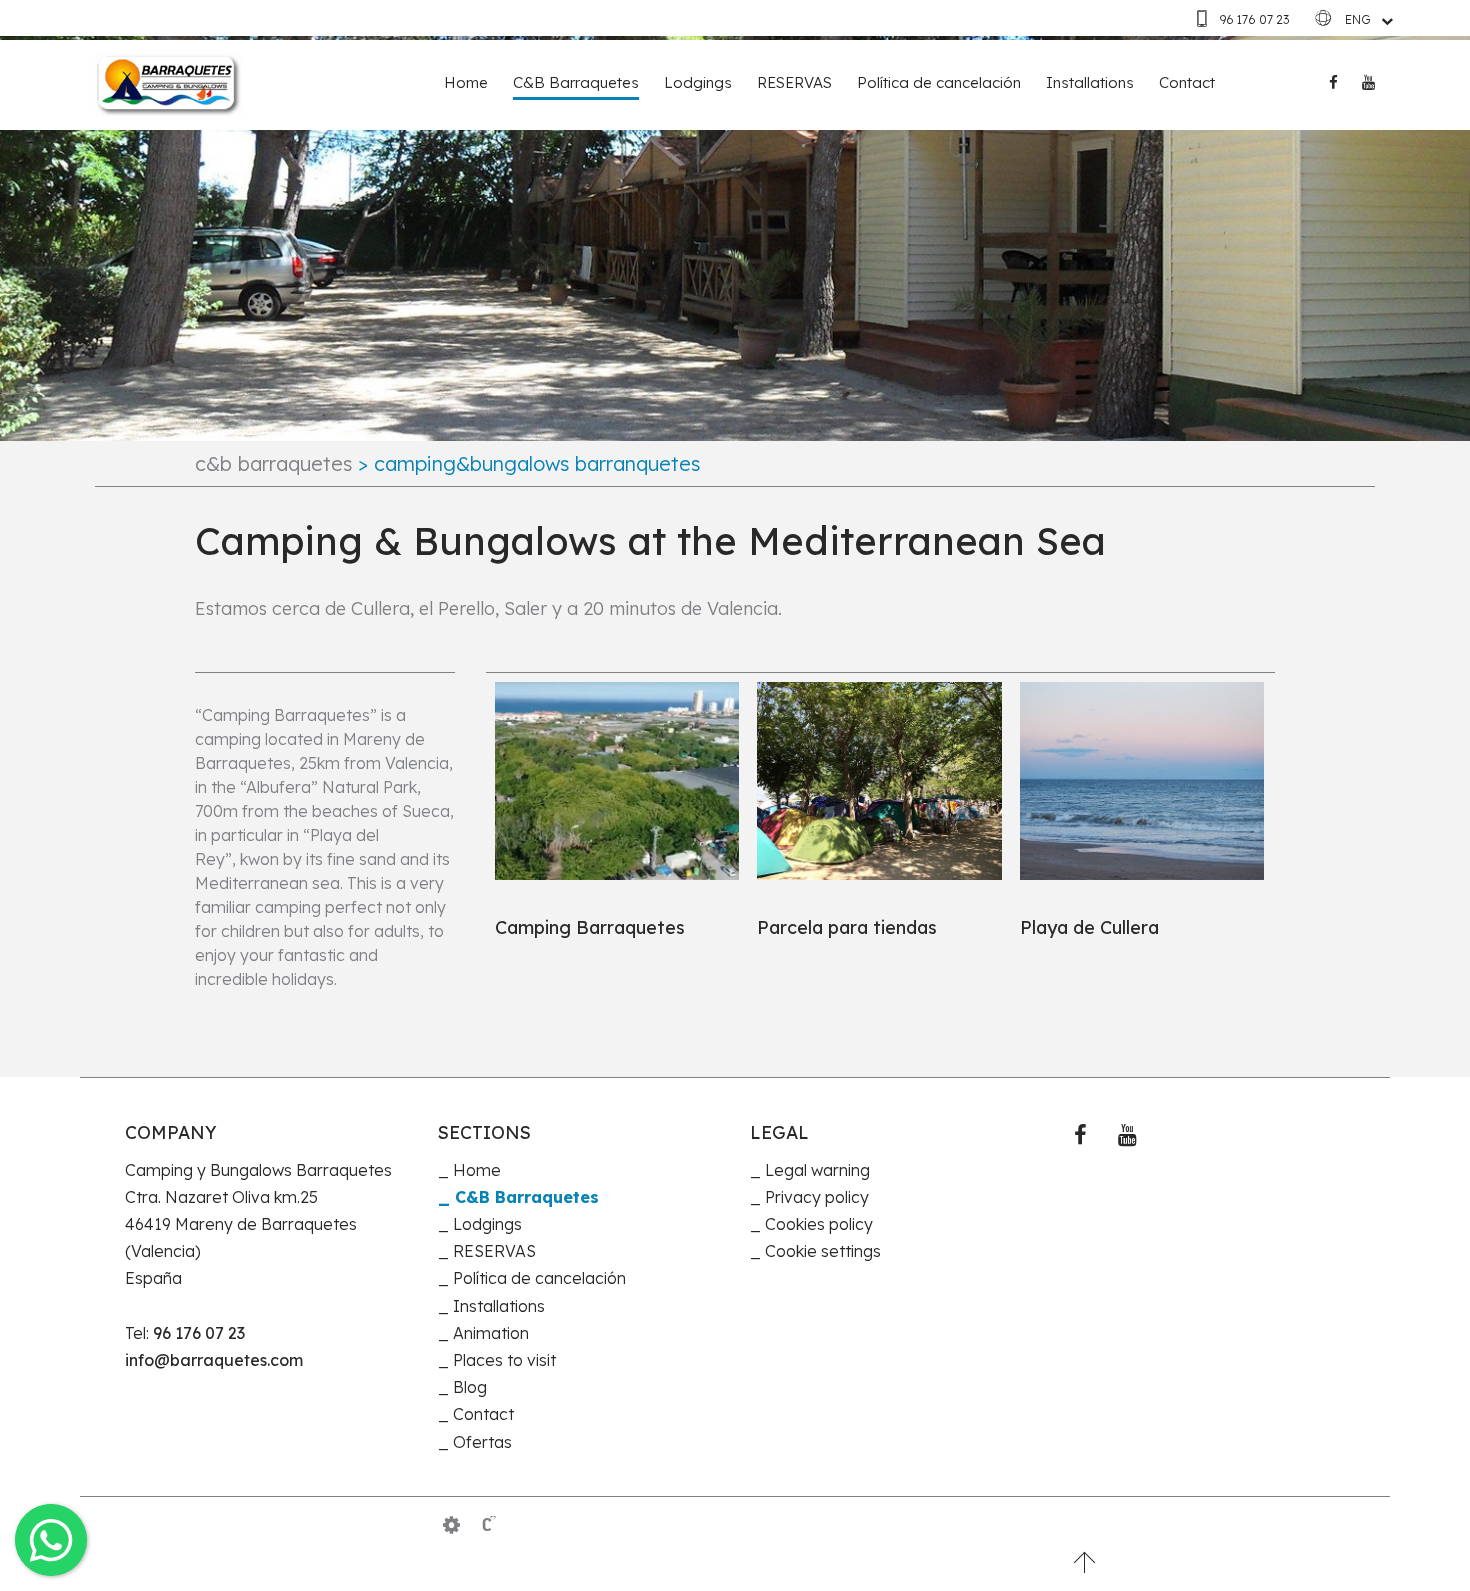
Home (466, 82)
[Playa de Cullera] (1142, 781)
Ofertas (482, 1442)
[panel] (451, 1525)
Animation (491, 1333)
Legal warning (817, 1170)
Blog (470, 1387)
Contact (1187, 82)
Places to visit (504, 1360)
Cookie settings (823, 1251)
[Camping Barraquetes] (617, 781)
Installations (1090, 82)
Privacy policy (817, 1197)
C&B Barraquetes (576, 82)
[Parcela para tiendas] (879, 781)
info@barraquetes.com (214, 1360)
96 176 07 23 (1254, 19)
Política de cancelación (939, 82)
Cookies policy (819, 1224)
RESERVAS (794, 82)
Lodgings (698, 82)
